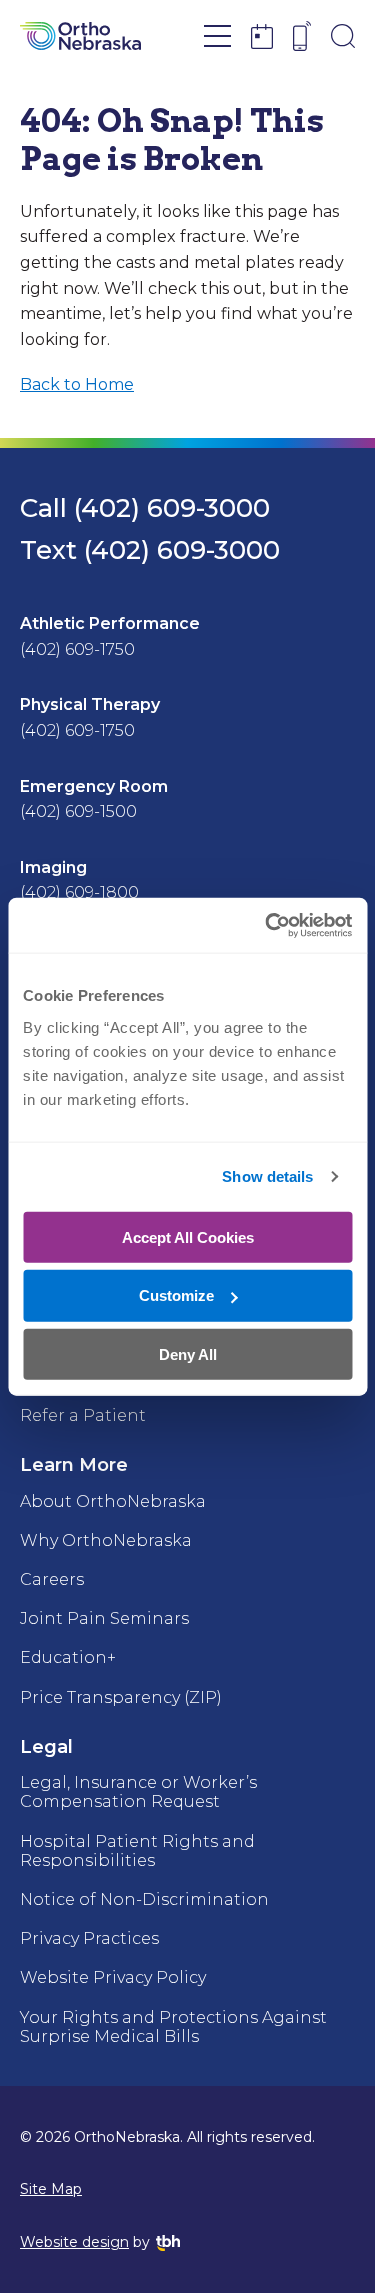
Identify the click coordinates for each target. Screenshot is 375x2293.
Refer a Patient (83, 1415)
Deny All (188, 1354)
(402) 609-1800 (79, 892)
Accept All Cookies (188, 1236)
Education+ (68, 1657)
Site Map (51, 2189)
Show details (267, 1176)
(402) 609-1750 (77, 649)
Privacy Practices (89, 1938)
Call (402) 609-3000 (145, 508)
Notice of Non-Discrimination (144, 1899)
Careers (52, 1579)
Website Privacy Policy (113, 1977)
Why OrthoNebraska (106, 1540)
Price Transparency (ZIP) (121, 1697)
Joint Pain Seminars (104, 1618)
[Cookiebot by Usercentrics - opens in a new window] (267, 925)
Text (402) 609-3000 (150, 550)
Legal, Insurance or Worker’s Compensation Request (138, 1792)
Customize (176, 1295)
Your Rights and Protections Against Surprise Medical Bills (173, 2027)
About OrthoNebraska (113, 1501)
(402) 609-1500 (78, 811)
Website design (74, 2242)
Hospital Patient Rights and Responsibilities (137, 1851)
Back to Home (77, 384)
